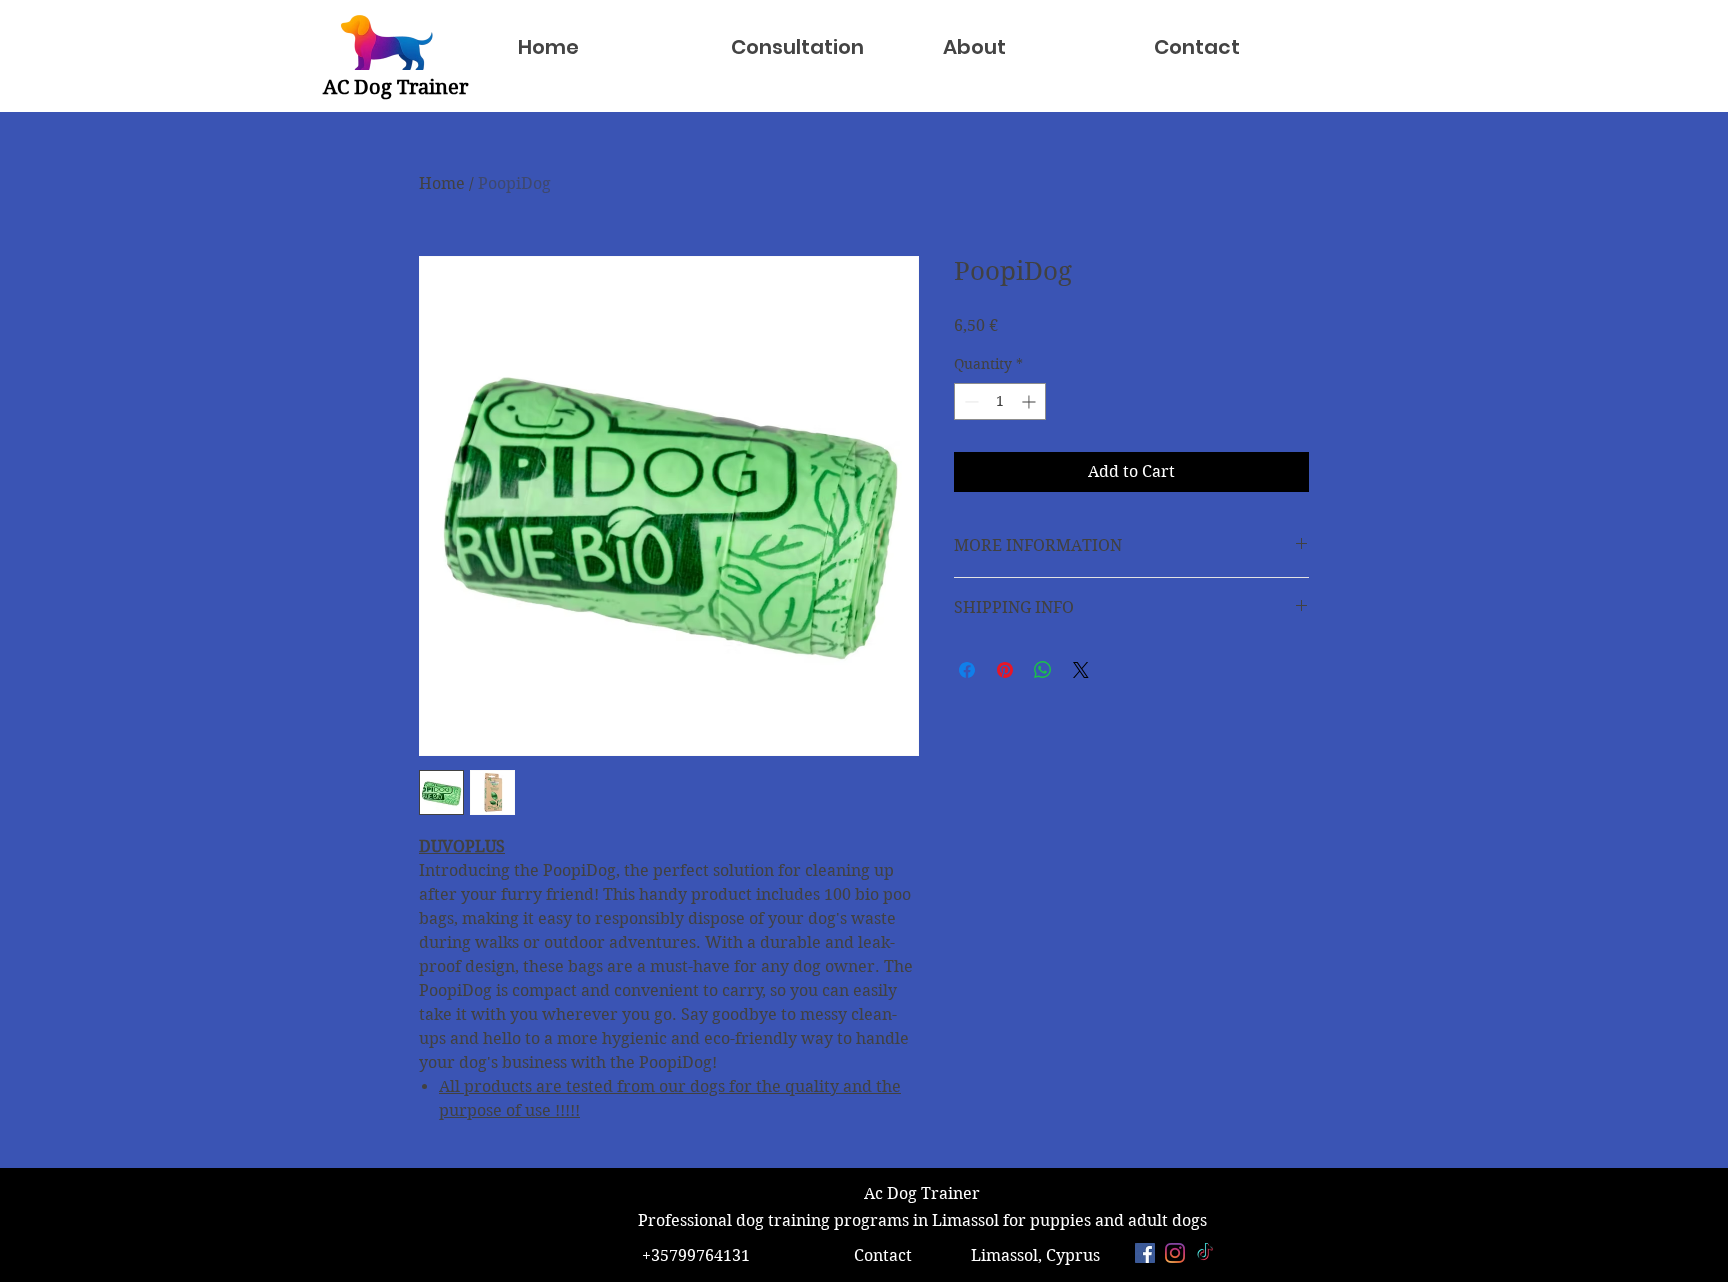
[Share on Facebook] (967, 670)
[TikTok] (1205, 1253)
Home (442, 183)
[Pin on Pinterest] (1005, 670)
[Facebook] (1145, 1253)
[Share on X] (1081, 670)
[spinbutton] (1000, 401)
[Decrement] (969, 401)
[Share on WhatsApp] (1043, 670)
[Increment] (1030, 401)
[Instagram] (1175, 1253)
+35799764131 (694, 1255)
